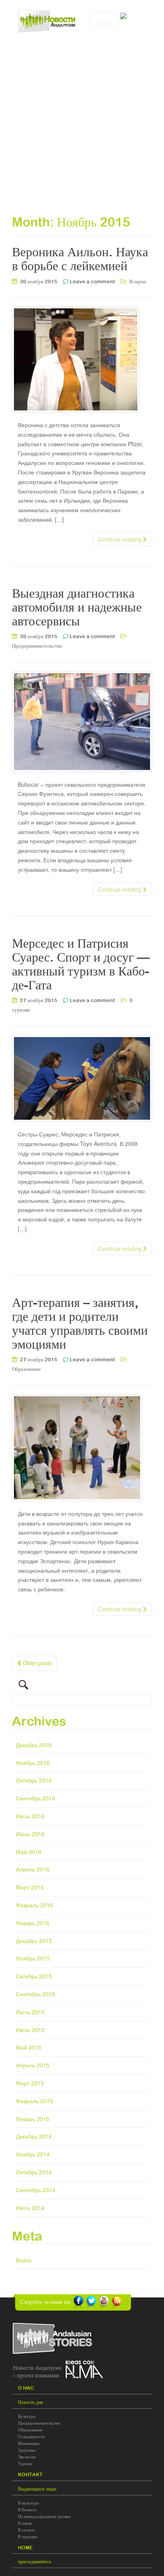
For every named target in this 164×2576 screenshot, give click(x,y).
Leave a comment (92, 282)
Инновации (29, 2443)
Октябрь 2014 (34, 2172)
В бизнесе (27, 2510)
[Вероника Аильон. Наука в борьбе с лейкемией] (82, 359)
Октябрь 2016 (34, 1780)
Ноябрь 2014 (33, 2154)
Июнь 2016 (30, 1834)
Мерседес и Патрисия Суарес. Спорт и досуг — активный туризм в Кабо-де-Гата (81, 964)
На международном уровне (44, 2516)
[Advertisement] (82, 117)
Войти (24, 2260)
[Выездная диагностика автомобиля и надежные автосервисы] (82, 722)
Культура (27, 2416)
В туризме (28, 2537)
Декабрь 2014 (34, 2136)
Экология (27, 2457)
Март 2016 (30, 1887)
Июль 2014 (30, 2208)
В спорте (26, 2530)
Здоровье (27, 2450)
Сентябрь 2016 (36, 1798)
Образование (26, 1369)
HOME (25, 2548)
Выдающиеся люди (37, 2489)
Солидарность (31, 2437)
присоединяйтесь (35, 2562)
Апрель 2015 (33, 2065)
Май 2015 (29, 2047)
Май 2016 (29, 1852)
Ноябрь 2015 (33, 1958)
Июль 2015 (30, 2012)
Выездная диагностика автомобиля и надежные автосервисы (77, 607)
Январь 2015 (33, 2119)
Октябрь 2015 (34, 1976)
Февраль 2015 (34, 2101)
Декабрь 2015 (34, 1941)
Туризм (25, 2464)
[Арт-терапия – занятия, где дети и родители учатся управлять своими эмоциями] (82, 1448)
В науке (138, 282)
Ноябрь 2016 (33, 1763)
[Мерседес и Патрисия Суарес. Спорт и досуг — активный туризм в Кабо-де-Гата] (82, 1078)
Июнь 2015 (30, 2030)
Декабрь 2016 (34, 1745)
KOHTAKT (30, 2475)
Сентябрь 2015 (36, 1994)
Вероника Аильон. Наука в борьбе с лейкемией (80, 259)
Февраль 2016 (34, 1905)
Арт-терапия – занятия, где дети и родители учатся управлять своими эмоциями (80, 1323)
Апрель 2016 (33, 1869)
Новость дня (30, 2402)
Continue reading (120, 539)
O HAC (26, 2388)
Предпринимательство (37, 646)
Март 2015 (30, 2083)
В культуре (28, 2503)
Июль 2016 (30, 1816)
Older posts (36, 1663)
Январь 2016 (33, 1923)
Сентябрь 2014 (36, 2190)
